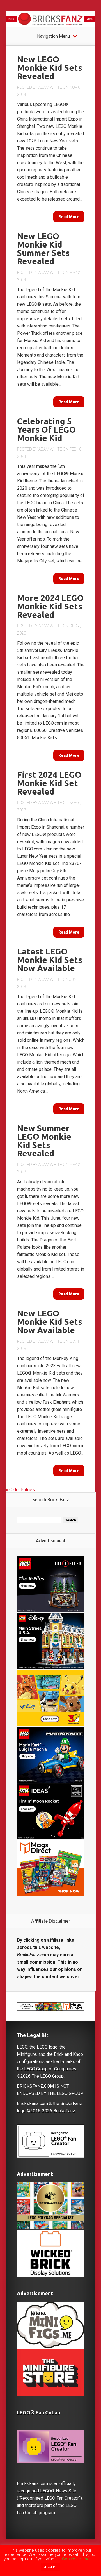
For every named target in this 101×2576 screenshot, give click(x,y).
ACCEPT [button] (50, 2567)
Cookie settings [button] (77, 2559)
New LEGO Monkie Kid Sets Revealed (50, 68)
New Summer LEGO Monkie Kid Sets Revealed (44, 1141)
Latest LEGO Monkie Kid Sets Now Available (50, 960)
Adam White (50, 87)
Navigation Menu (53, 36)
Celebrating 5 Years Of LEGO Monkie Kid (46, 430)
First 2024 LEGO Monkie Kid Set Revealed (49, 783)
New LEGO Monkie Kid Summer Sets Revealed (43, 249)
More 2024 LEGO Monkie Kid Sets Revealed (50, 606)
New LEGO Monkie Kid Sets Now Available (50, 1322)
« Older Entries (20, 1490)
